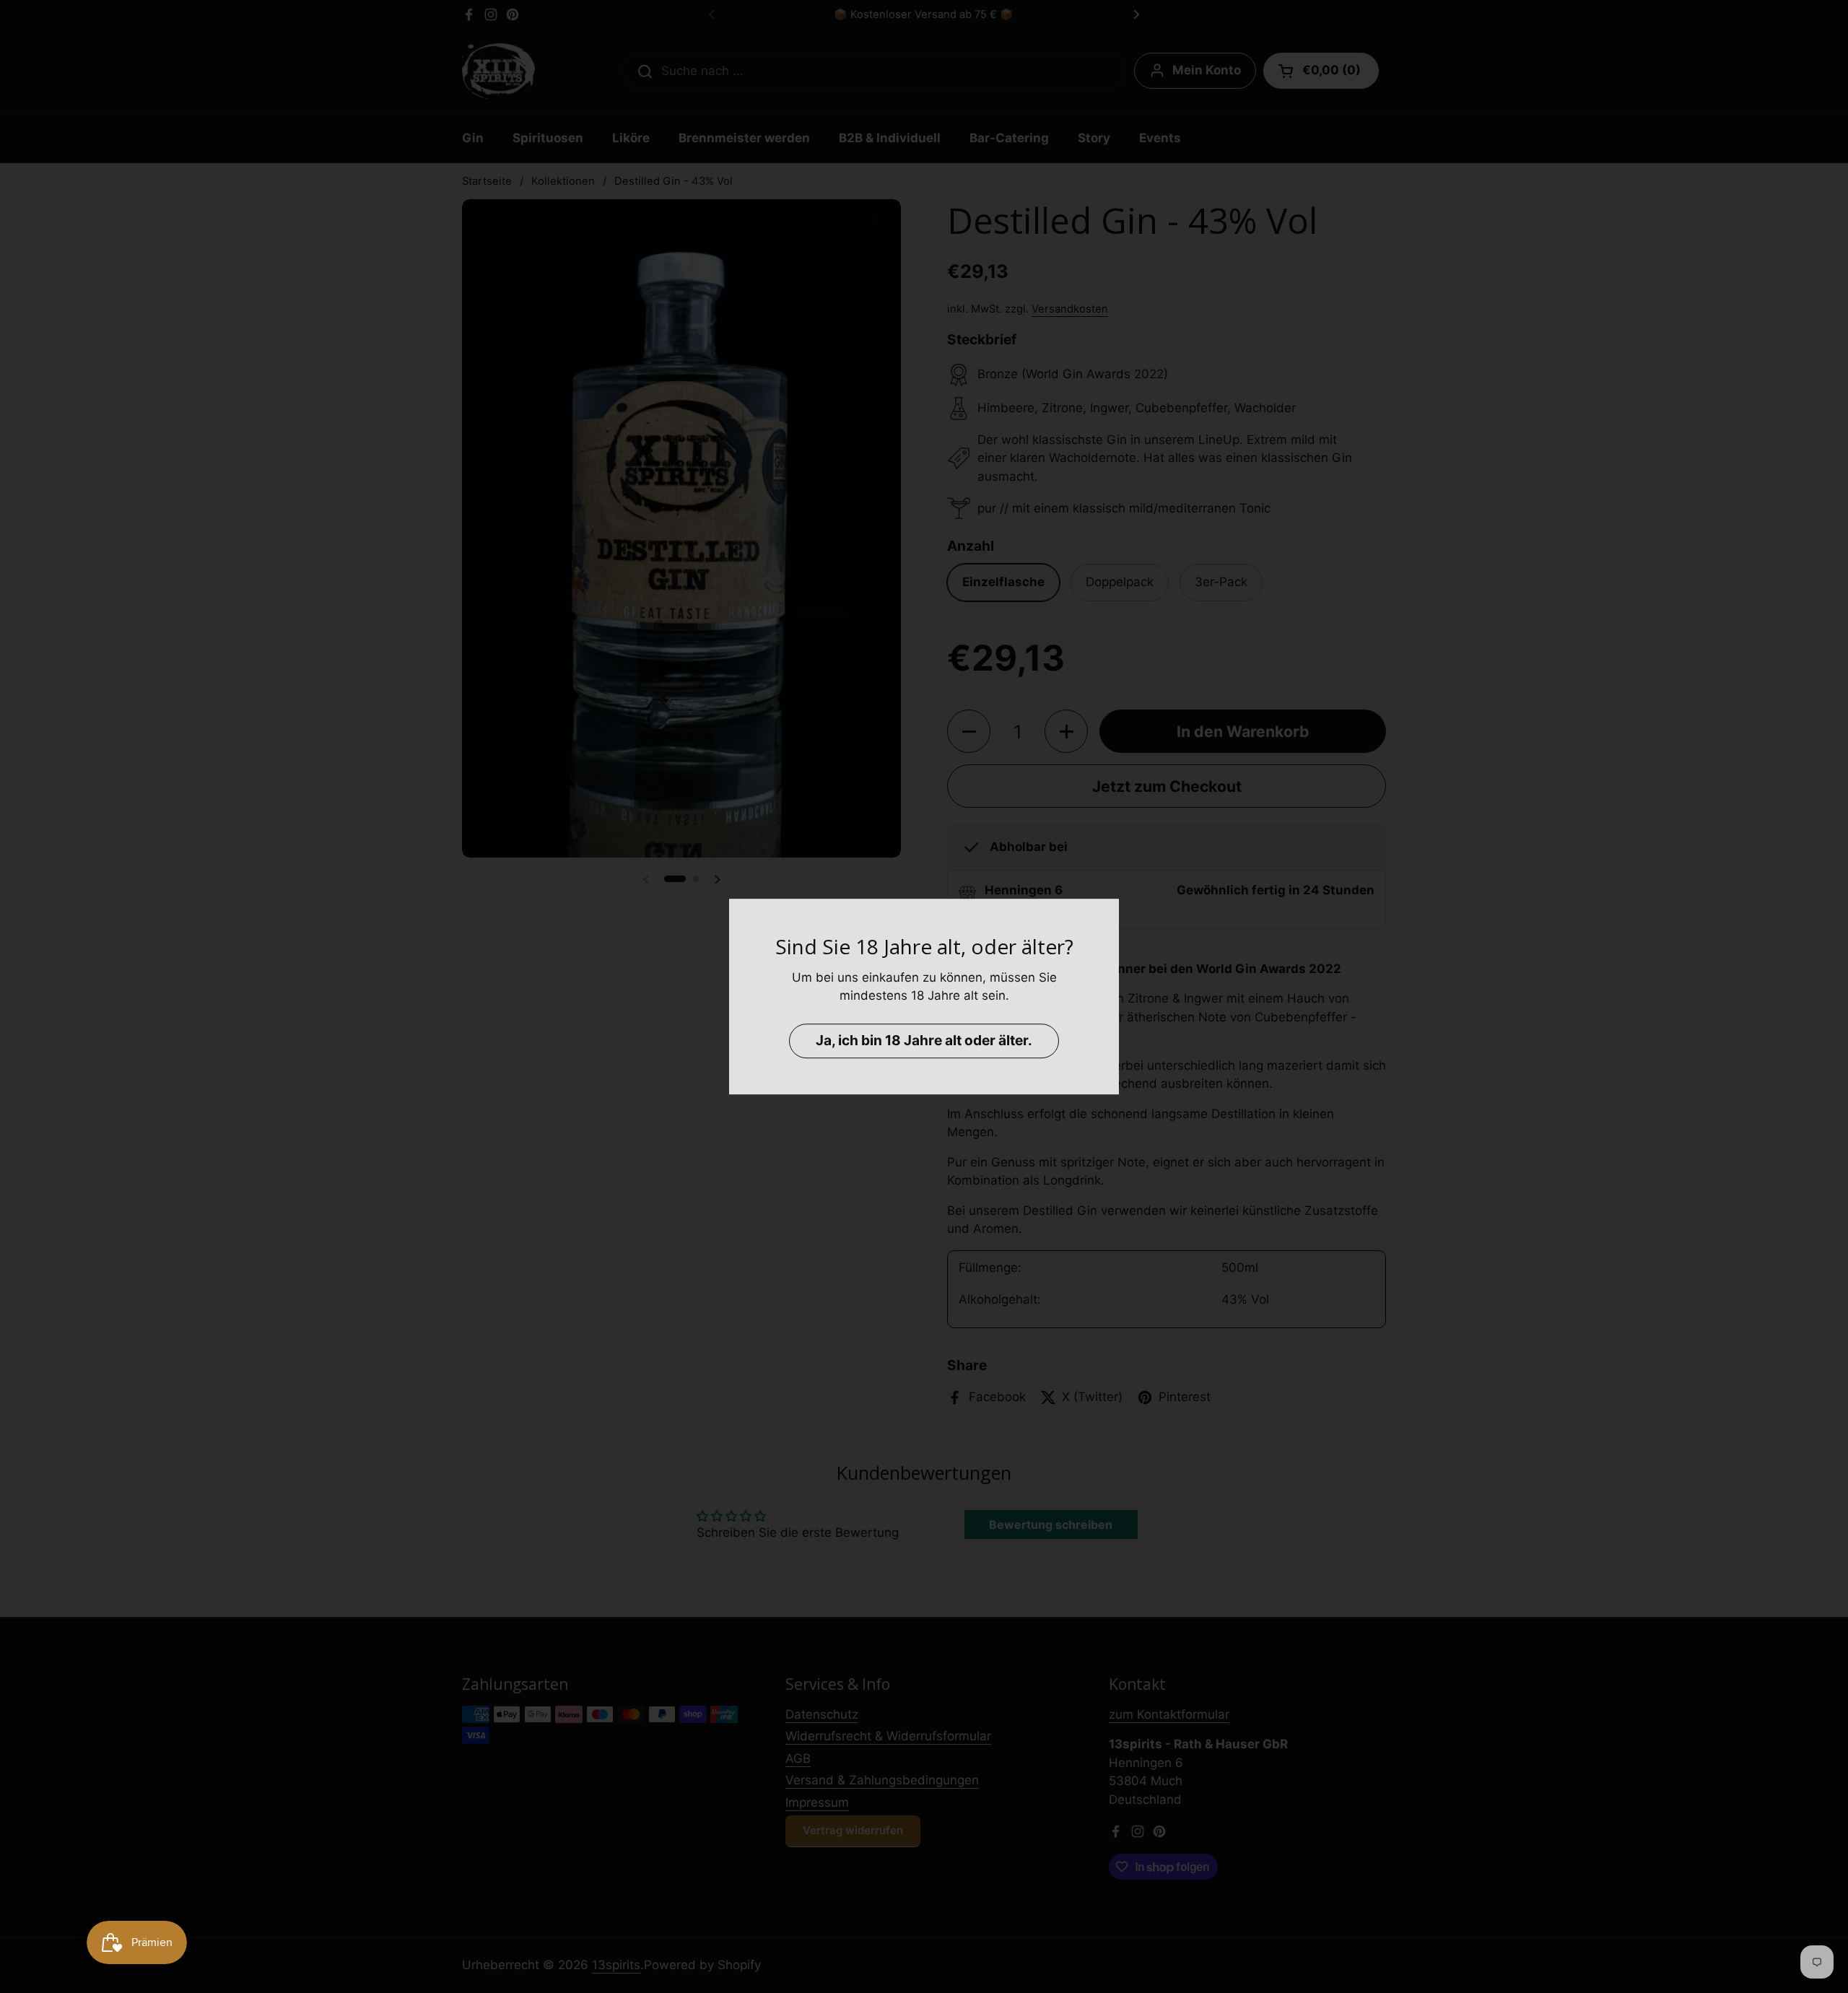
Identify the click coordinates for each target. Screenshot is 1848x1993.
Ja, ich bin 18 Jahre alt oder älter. (924, 1040)
